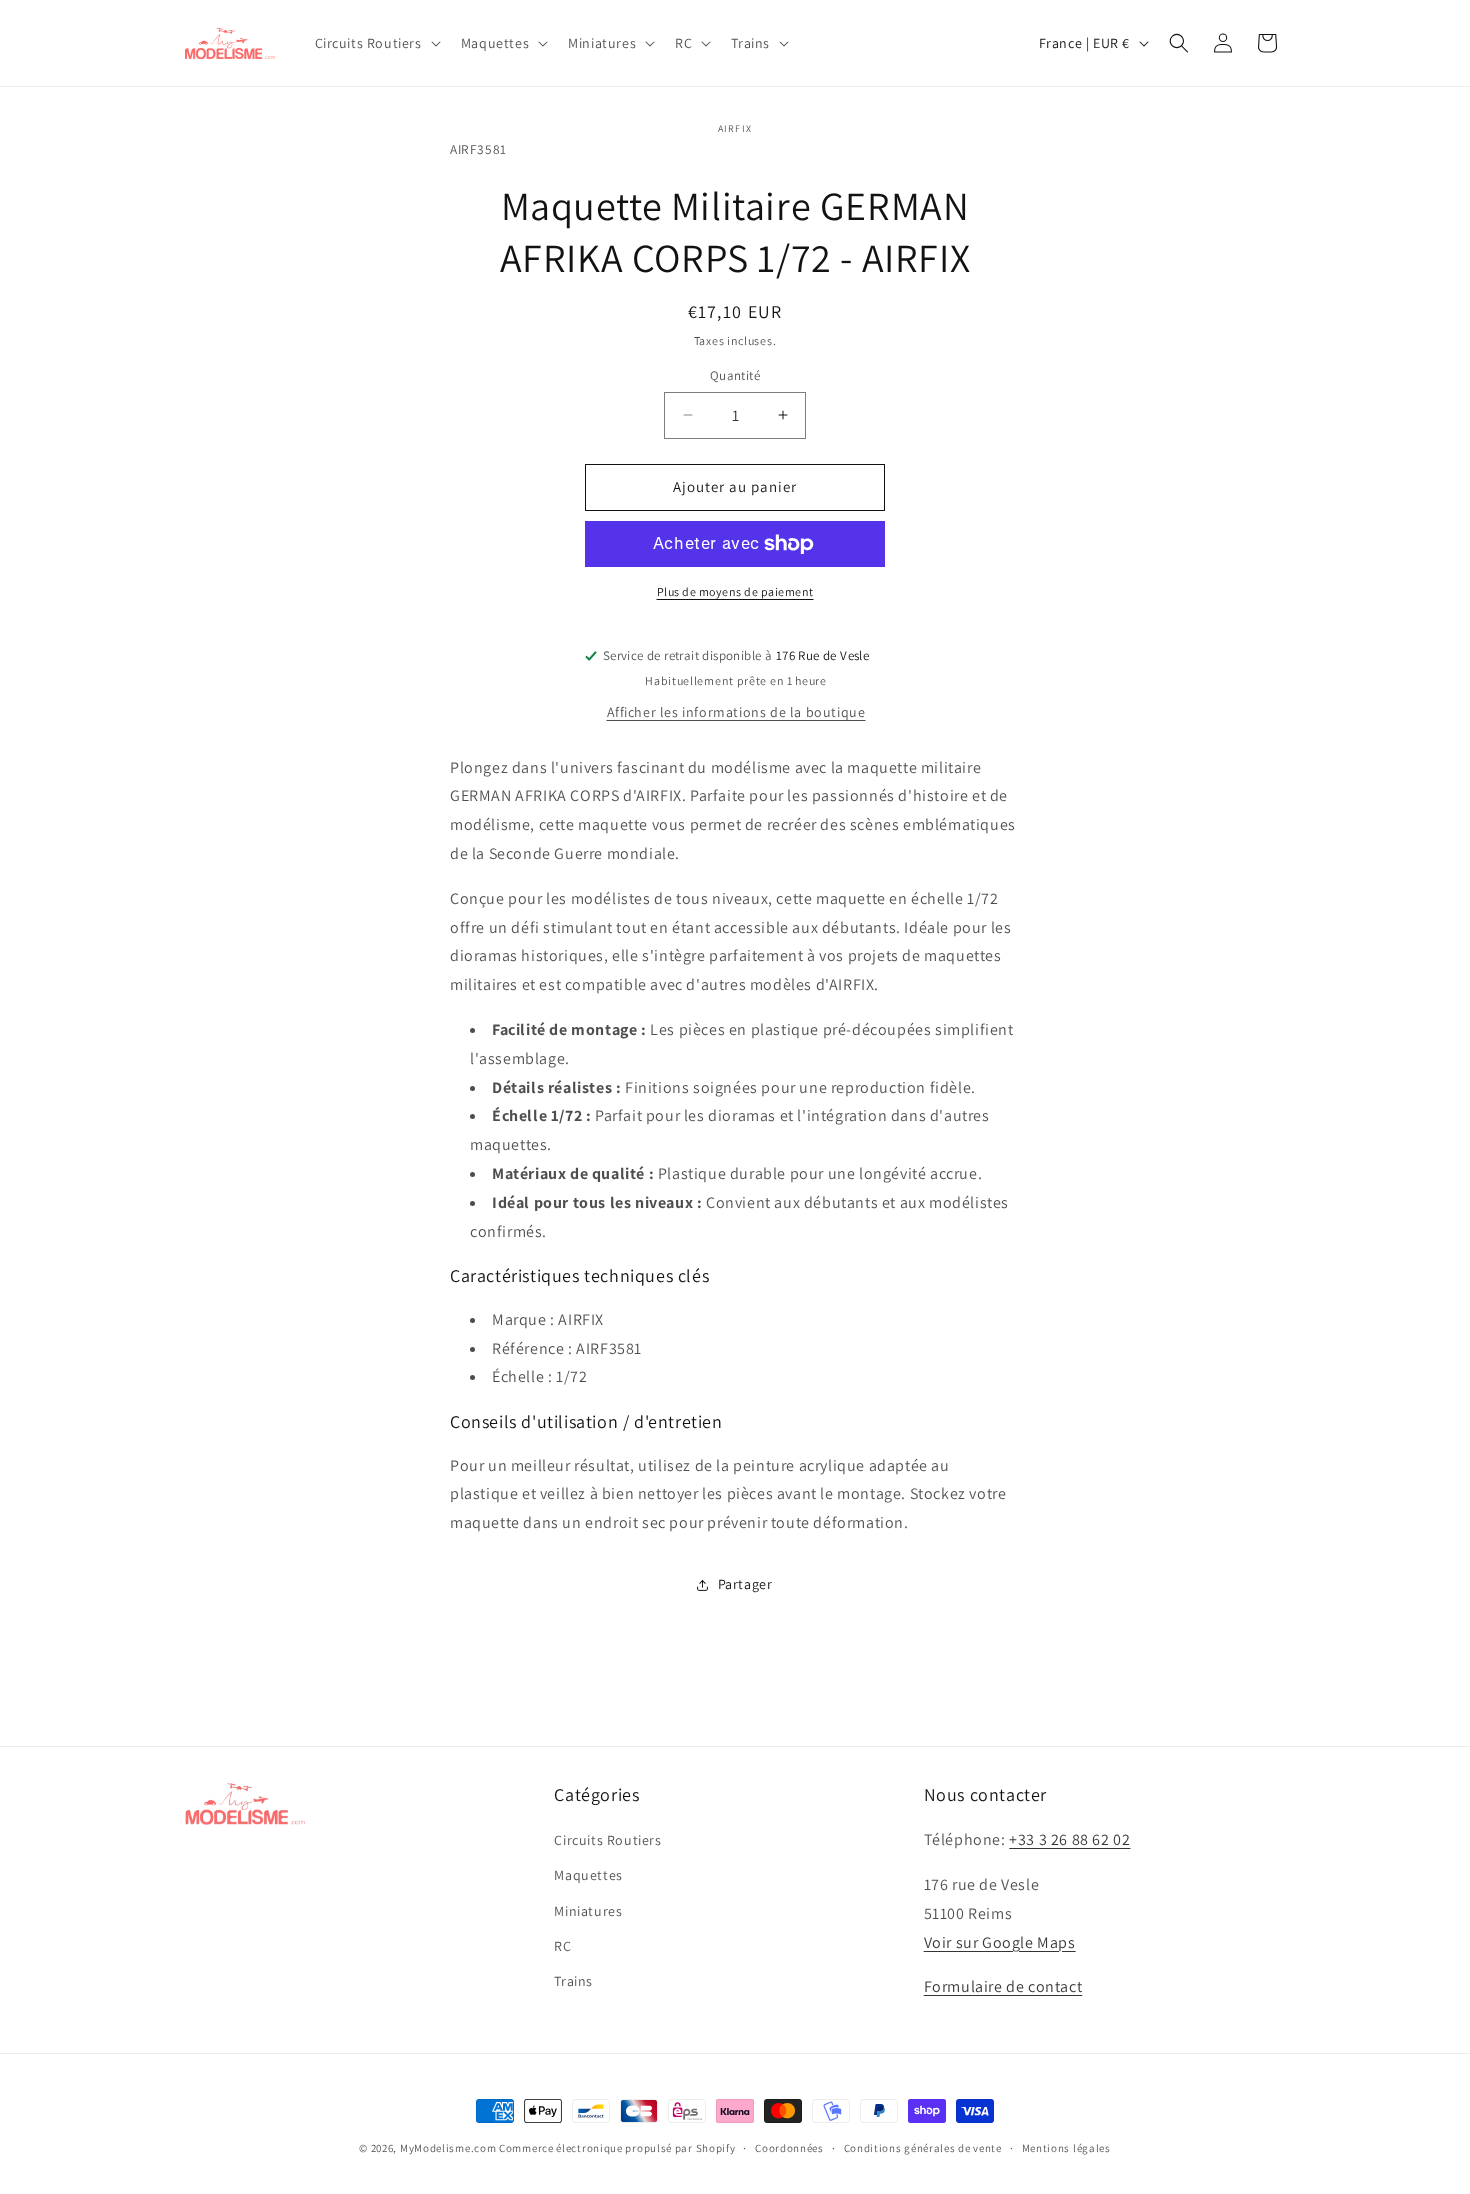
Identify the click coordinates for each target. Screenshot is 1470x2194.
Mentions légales (1066, 2147)
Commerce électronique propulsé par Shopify (617, 2148)
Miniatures (588, 1911)
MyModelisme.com (448, 2148)
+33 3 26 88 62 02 (1069, 1840)
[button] (376, 43)
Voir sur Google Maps (1000, 1942)
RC (562, 1946)
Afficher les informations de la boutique (736, 712)
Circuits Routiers (607, 1841)
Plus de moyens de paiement (735, 591)
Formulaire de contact (1003, 1987)
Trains (573, 1981)
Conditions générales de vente (923, 2147)
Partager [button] (745, 1584)
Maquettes (588, 1876)
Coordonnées (789, 2147)
